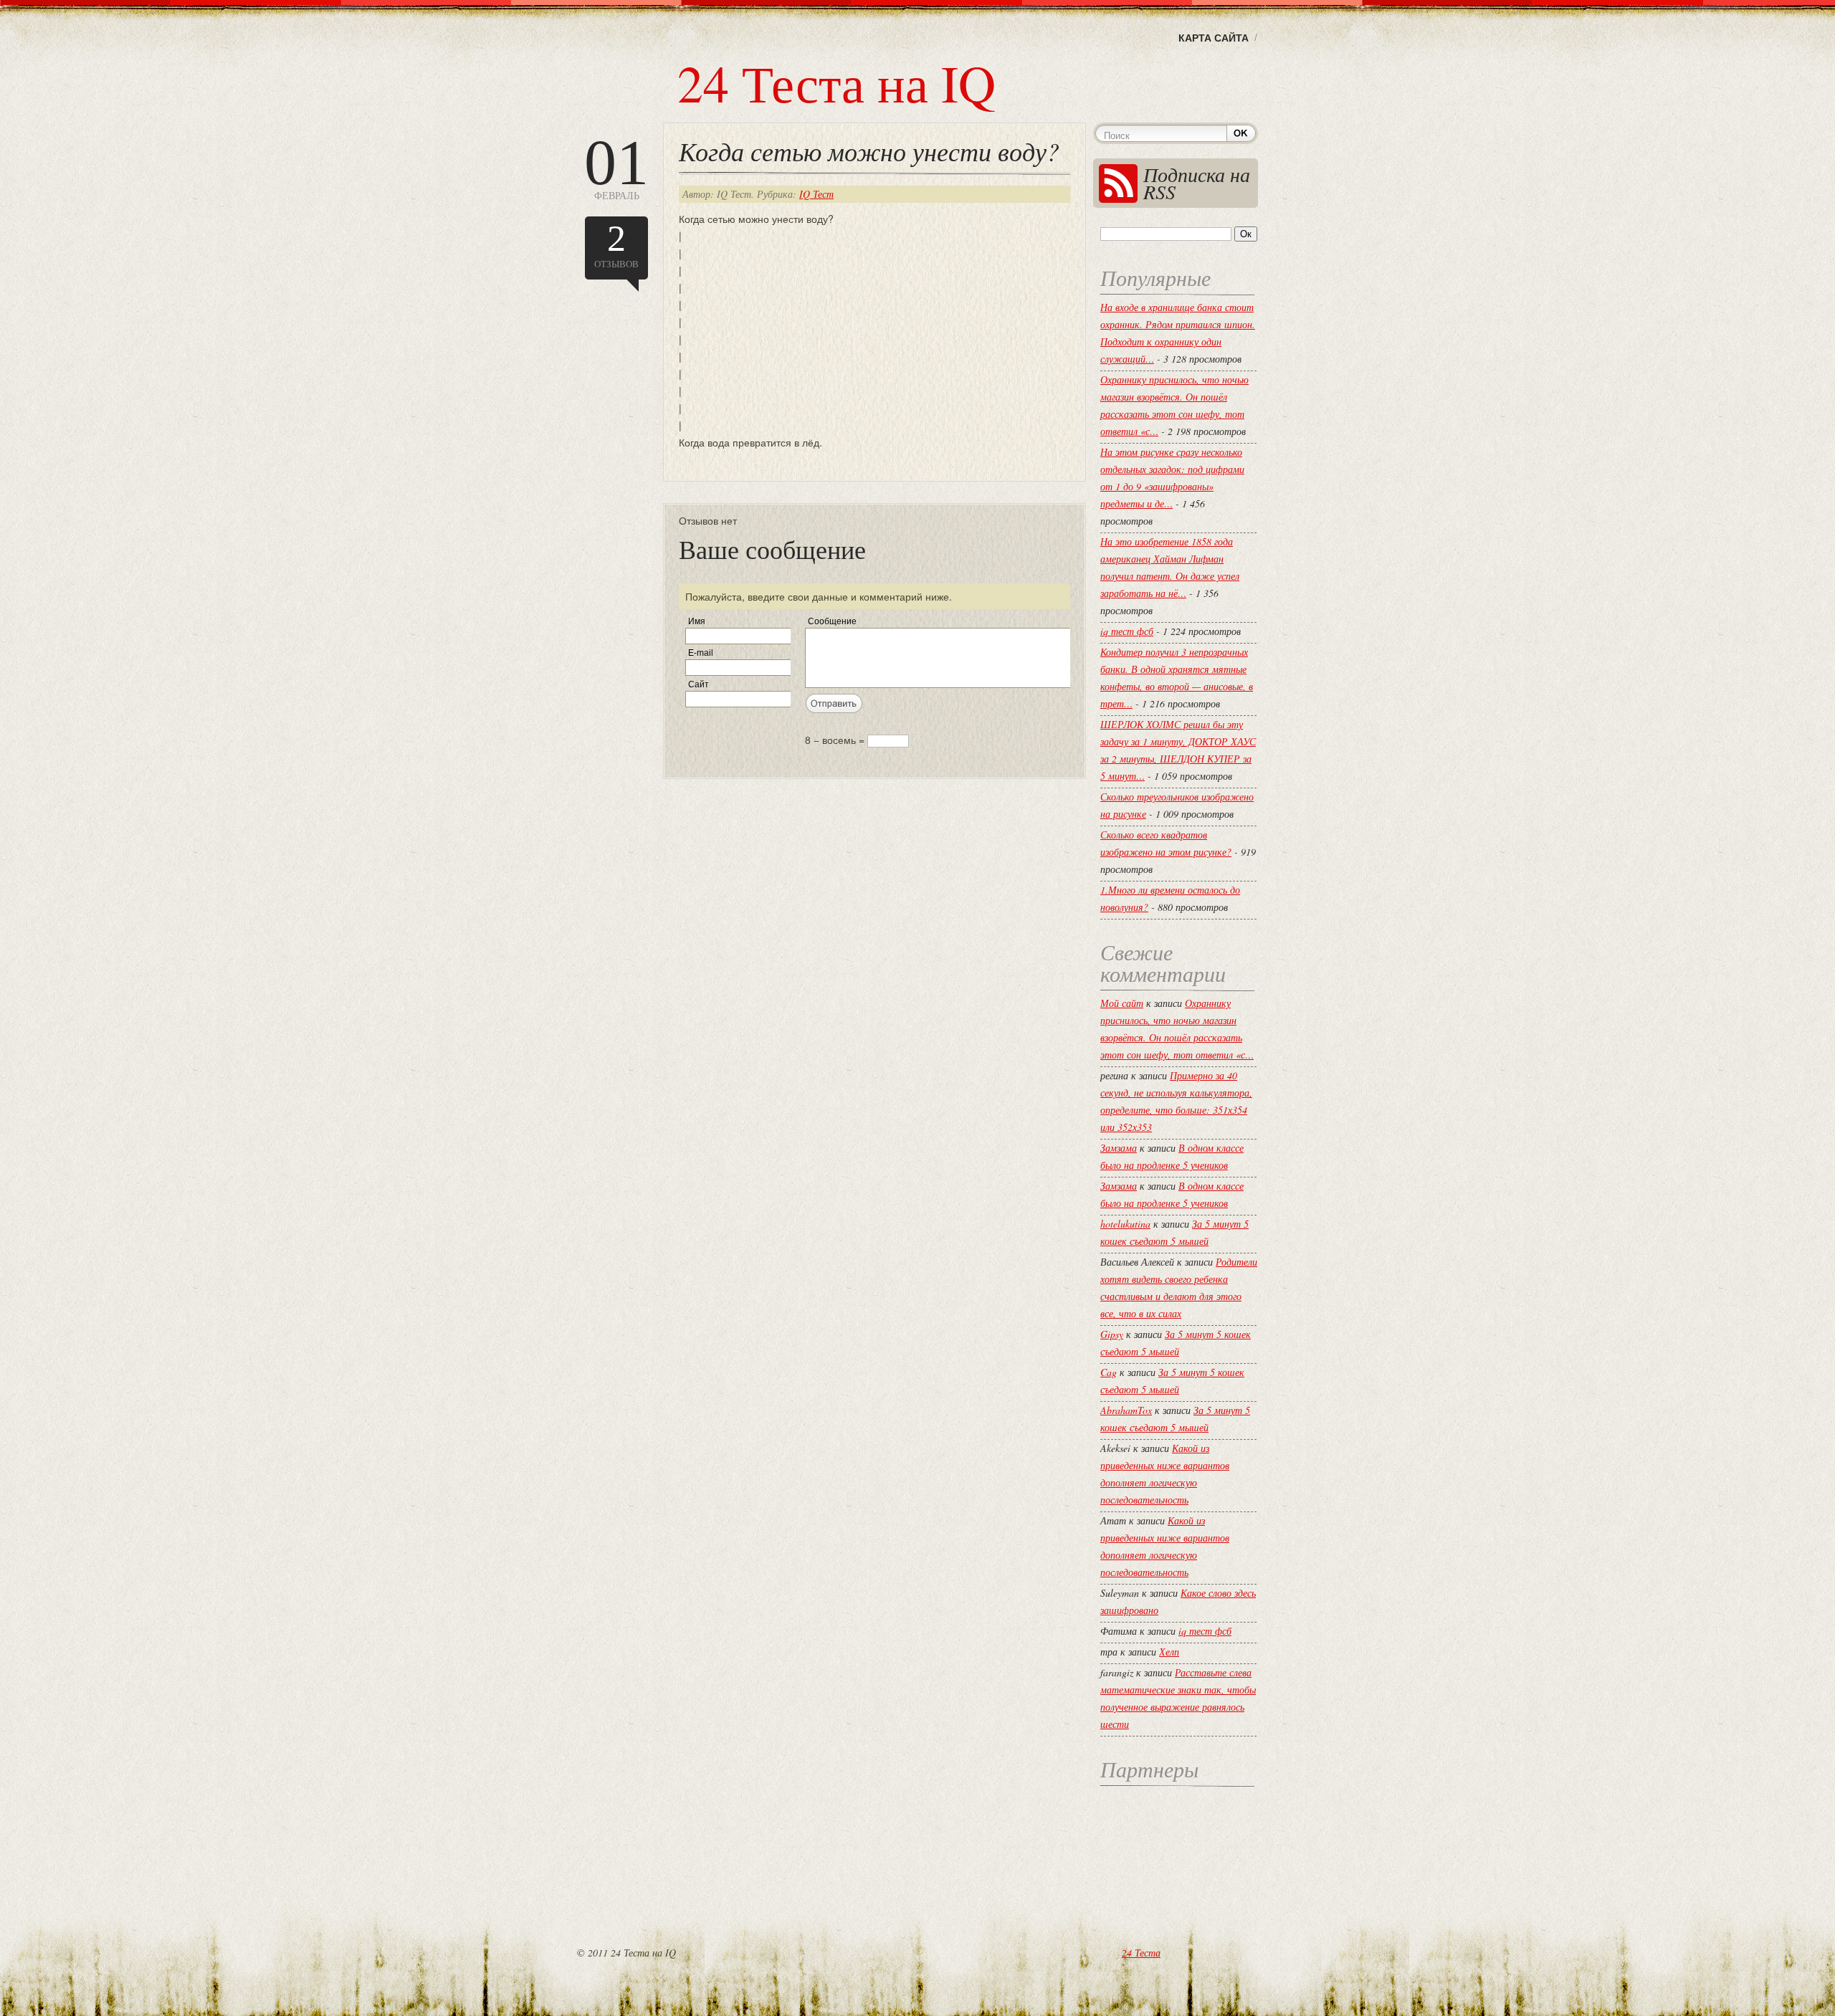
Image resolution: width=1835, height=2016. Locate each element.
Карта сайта (1214, 37)
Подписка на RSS (1197, 183)
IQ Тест (816, 194)
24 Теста (1141, 1953)
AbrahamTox (1126, 1410)
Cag (1109, 1372)
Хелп (1169, 1652)
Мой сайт (1122, 1003)
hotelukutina (1125, 1224)
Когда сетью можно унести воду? (869, 151)
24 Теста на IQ (837, 82)
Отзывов (616, 244)
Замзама (1119, 1148)
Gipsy (1112, 1334)
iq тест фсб (1127, 631)
